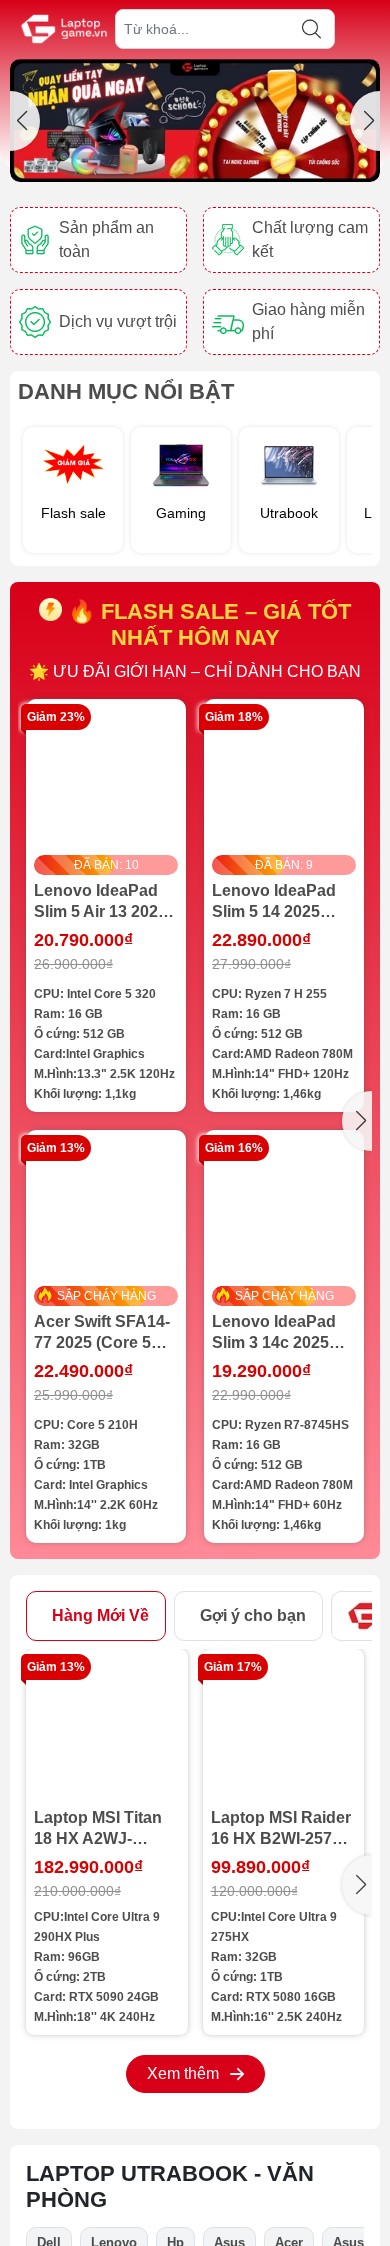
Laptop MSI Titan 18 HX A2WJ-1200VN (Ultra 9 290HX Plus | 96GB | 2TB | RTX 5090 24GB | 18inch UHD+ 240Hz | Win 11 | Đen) (105, 1829)
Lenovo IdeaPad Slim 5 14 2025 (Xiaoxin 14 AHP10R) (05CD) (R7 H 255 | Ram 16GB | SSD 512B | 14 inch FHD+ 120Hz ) (281, 902)
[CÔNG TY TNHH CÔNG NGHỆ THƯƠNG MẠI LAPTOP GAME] (64, 29)
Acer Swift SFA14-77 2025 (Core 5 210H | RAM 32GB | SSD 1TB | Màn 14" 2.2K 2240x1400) (105, 1333)
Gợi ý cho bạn (253, 1615)
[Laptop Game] (195, 120)
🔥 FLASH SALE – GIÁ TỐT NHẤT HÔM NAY (206, 624)
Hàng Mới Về (100, 1615)
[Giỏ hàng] (367, 30)
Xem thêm (183, 2073)
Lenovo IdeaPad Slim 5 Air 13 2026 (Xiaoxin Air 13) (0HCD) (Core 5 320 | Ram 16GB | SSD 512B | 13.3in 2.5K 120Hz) (101, 902)
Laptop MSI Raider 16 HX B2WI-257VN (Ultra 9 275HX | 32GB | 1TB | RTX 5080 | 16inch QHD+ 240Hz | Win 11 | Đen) (283, 1829)
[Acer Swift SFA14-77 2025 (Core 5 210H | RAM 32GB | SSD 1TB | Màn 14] (106, 1210)
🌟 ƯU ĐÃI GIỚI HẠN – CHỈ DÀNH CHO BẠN (195, 671)
